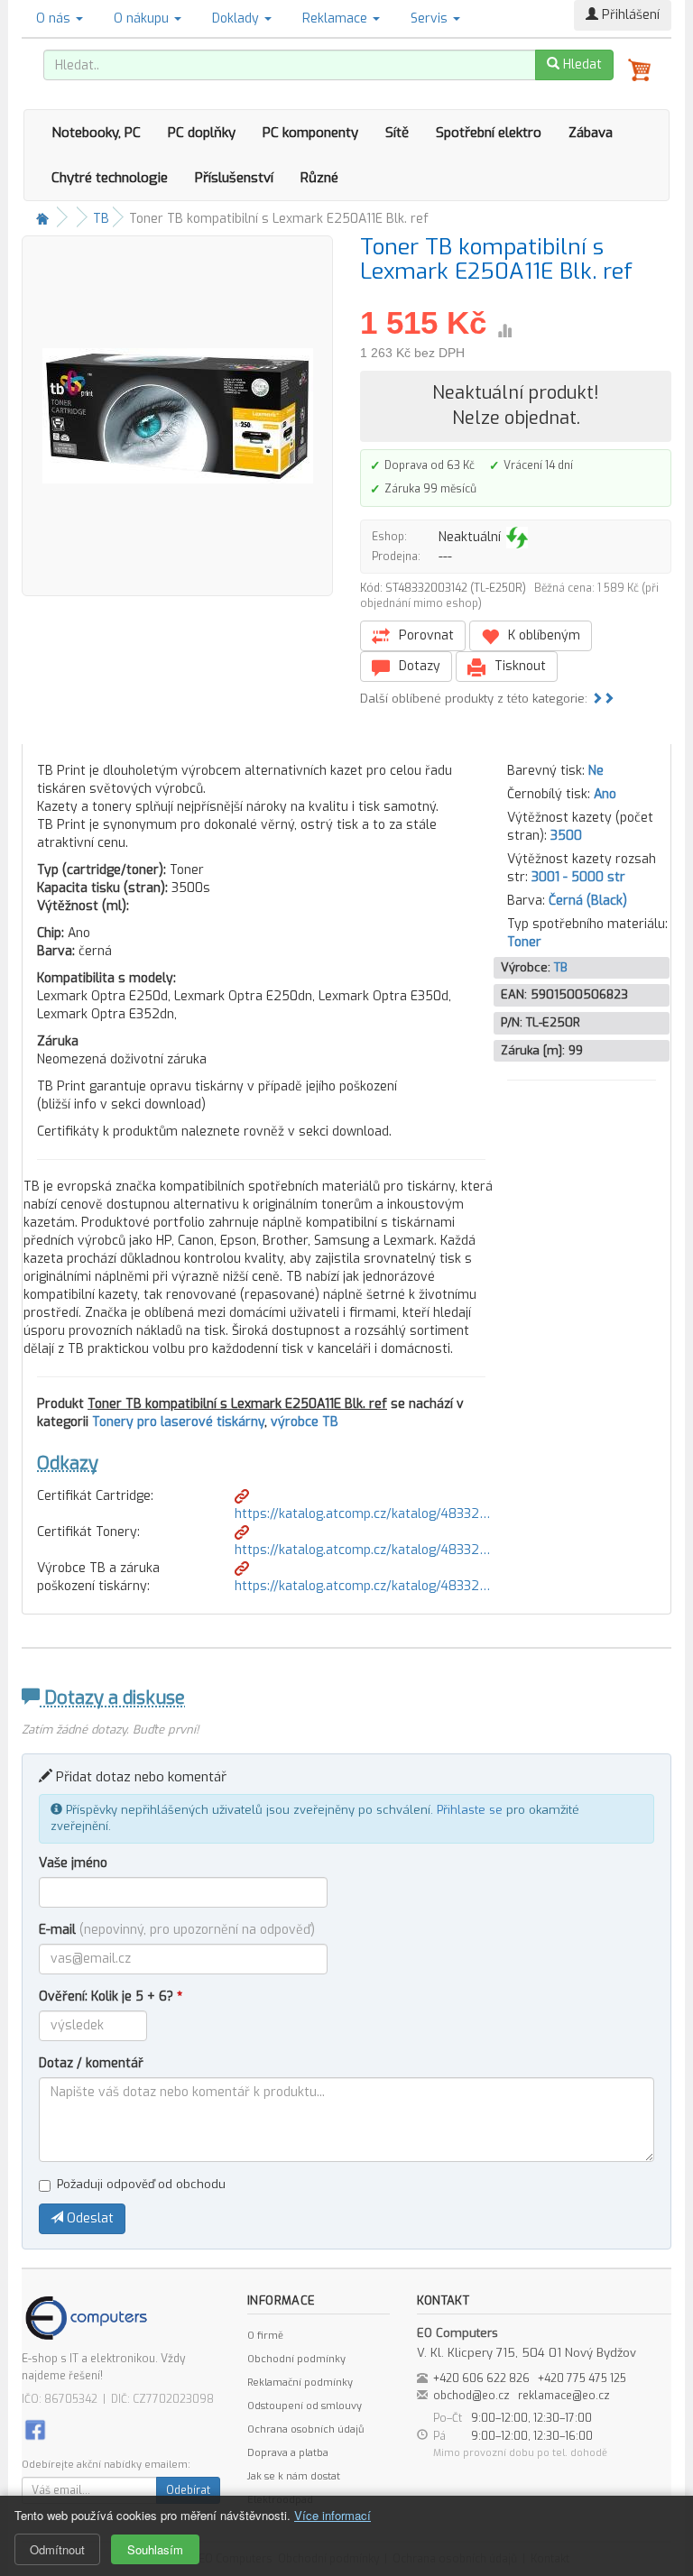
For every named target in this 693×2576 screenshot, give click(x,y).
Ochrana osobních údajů (305, 2429)
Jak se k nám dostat (294, 2476)
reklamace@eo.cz (564, 2396)
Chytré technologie (110, 178)
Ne (596, 771)
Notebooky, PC (96, 133)
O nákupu (143, 18)
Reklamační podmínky (300, 2383)
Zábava (591, 133)
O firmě (265, 2336)
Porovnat (425, 635)
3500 (566, 836)
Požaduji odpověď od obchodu (141, 2184)
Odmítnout (57, 2549)
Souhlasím (155, 2549)
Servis (431, 18)
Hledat (581, 64)
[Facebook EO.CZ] (35, 2429)
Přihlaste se (470, 1810)
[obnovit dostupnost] (517, 538)
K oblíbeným (542, 635)
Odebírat (188, 2490)
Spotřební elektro (489, 133)
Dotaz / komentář (91, 2063)
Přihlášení (629, 15)
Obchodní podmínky (296, 2359)
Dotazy (418, 666)
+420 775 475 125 (582, 2378)
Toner (524, 942)
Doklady (237, 18)
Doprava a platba (288, 2453)
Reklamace (337, 18)
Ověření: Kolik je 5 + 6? (111, 1996)
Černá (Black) (588, 901)
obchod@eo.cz (471, 2396)
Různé (319, 178)
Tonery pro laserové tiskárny (178, 1422)
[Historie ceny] (504, 331)
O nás (55, 18)
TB (101, 219)
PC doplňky (202, 133)
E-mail (177, 1930)
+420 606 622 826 (481, 2378)
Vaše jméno (73, 1863)
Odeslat (88, 2218)
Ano (605, 794)
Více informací (333, 2515)
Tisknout (518, 666)
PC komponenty (310, 133)
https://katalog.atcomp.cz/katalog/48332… (362, 1514)
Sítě (397, 133)
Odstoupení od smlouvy (305, 2406)
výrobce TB (305, 1422)
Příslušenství (234, 178)
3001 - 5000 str (578, 877)
